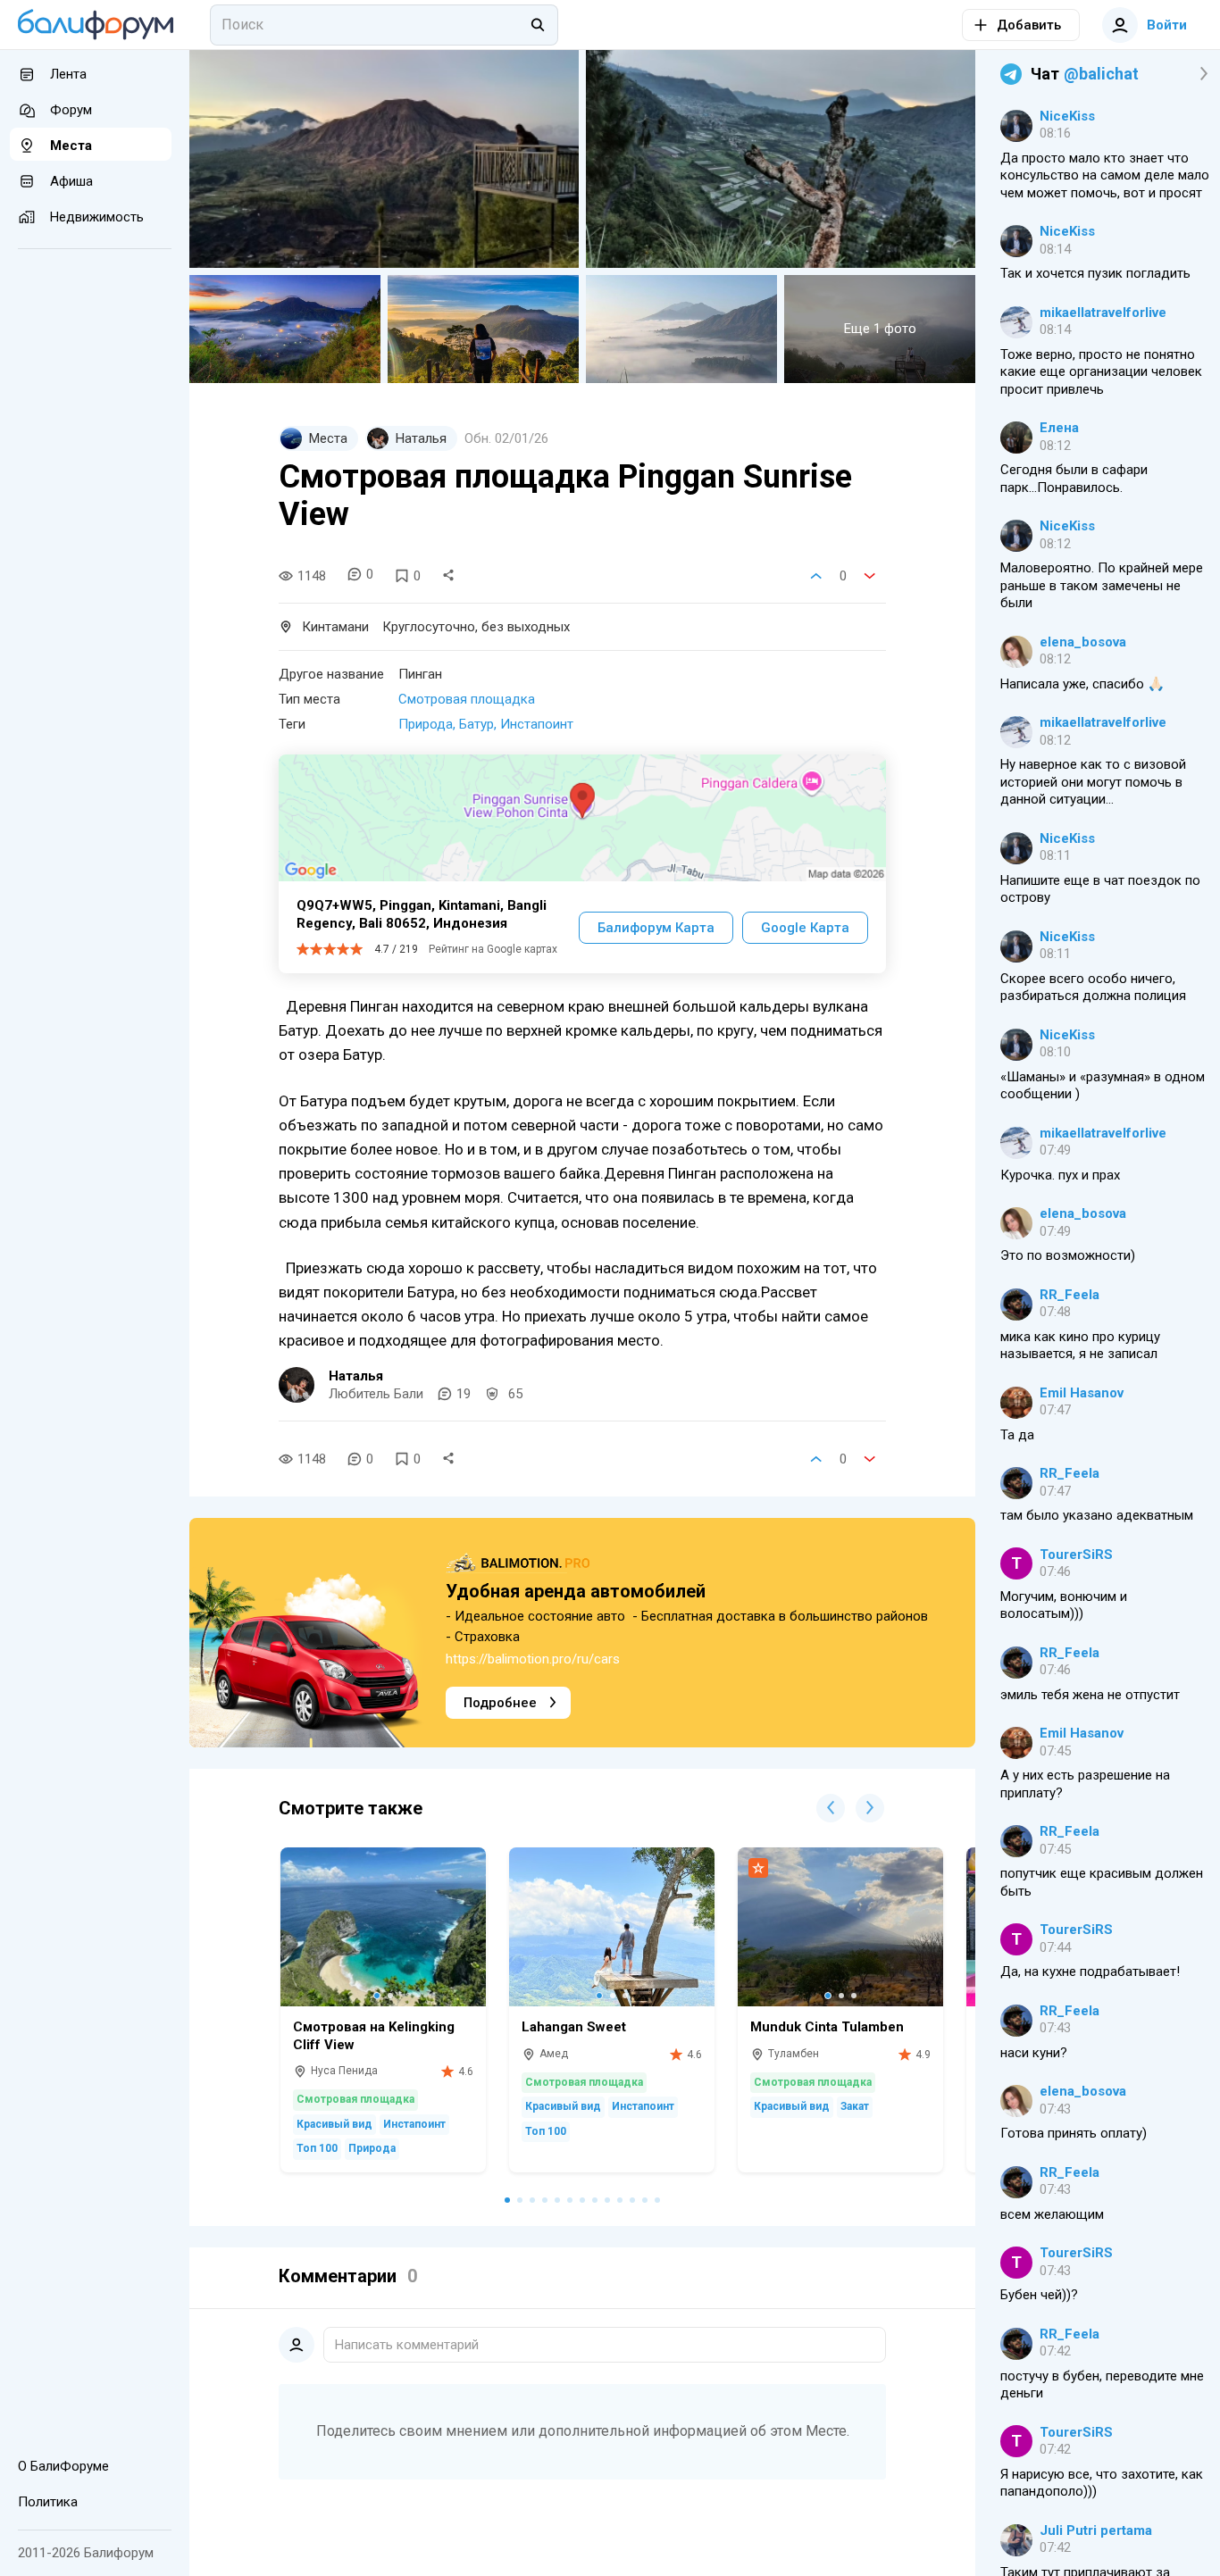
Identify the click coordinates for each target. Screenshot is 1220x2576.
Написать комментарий (407, 2345)
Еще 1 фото (880, 329)
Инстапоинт (537, 724)
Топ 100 (317, 2148)
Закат (855, 2106)
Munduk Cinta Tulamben (827, 2027)
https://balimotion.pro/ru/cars (533, 1659)
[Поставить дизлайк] (870, 576)
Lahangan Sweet (574, 2027)
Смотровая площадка (467, 699)
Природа (426, 724)
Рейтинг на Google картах (493, 949)
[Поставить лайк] (816, 576)
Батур (476, 724)
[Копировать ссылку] (448, 576)
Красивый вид (334, 2124)
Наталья (356, 1376)
